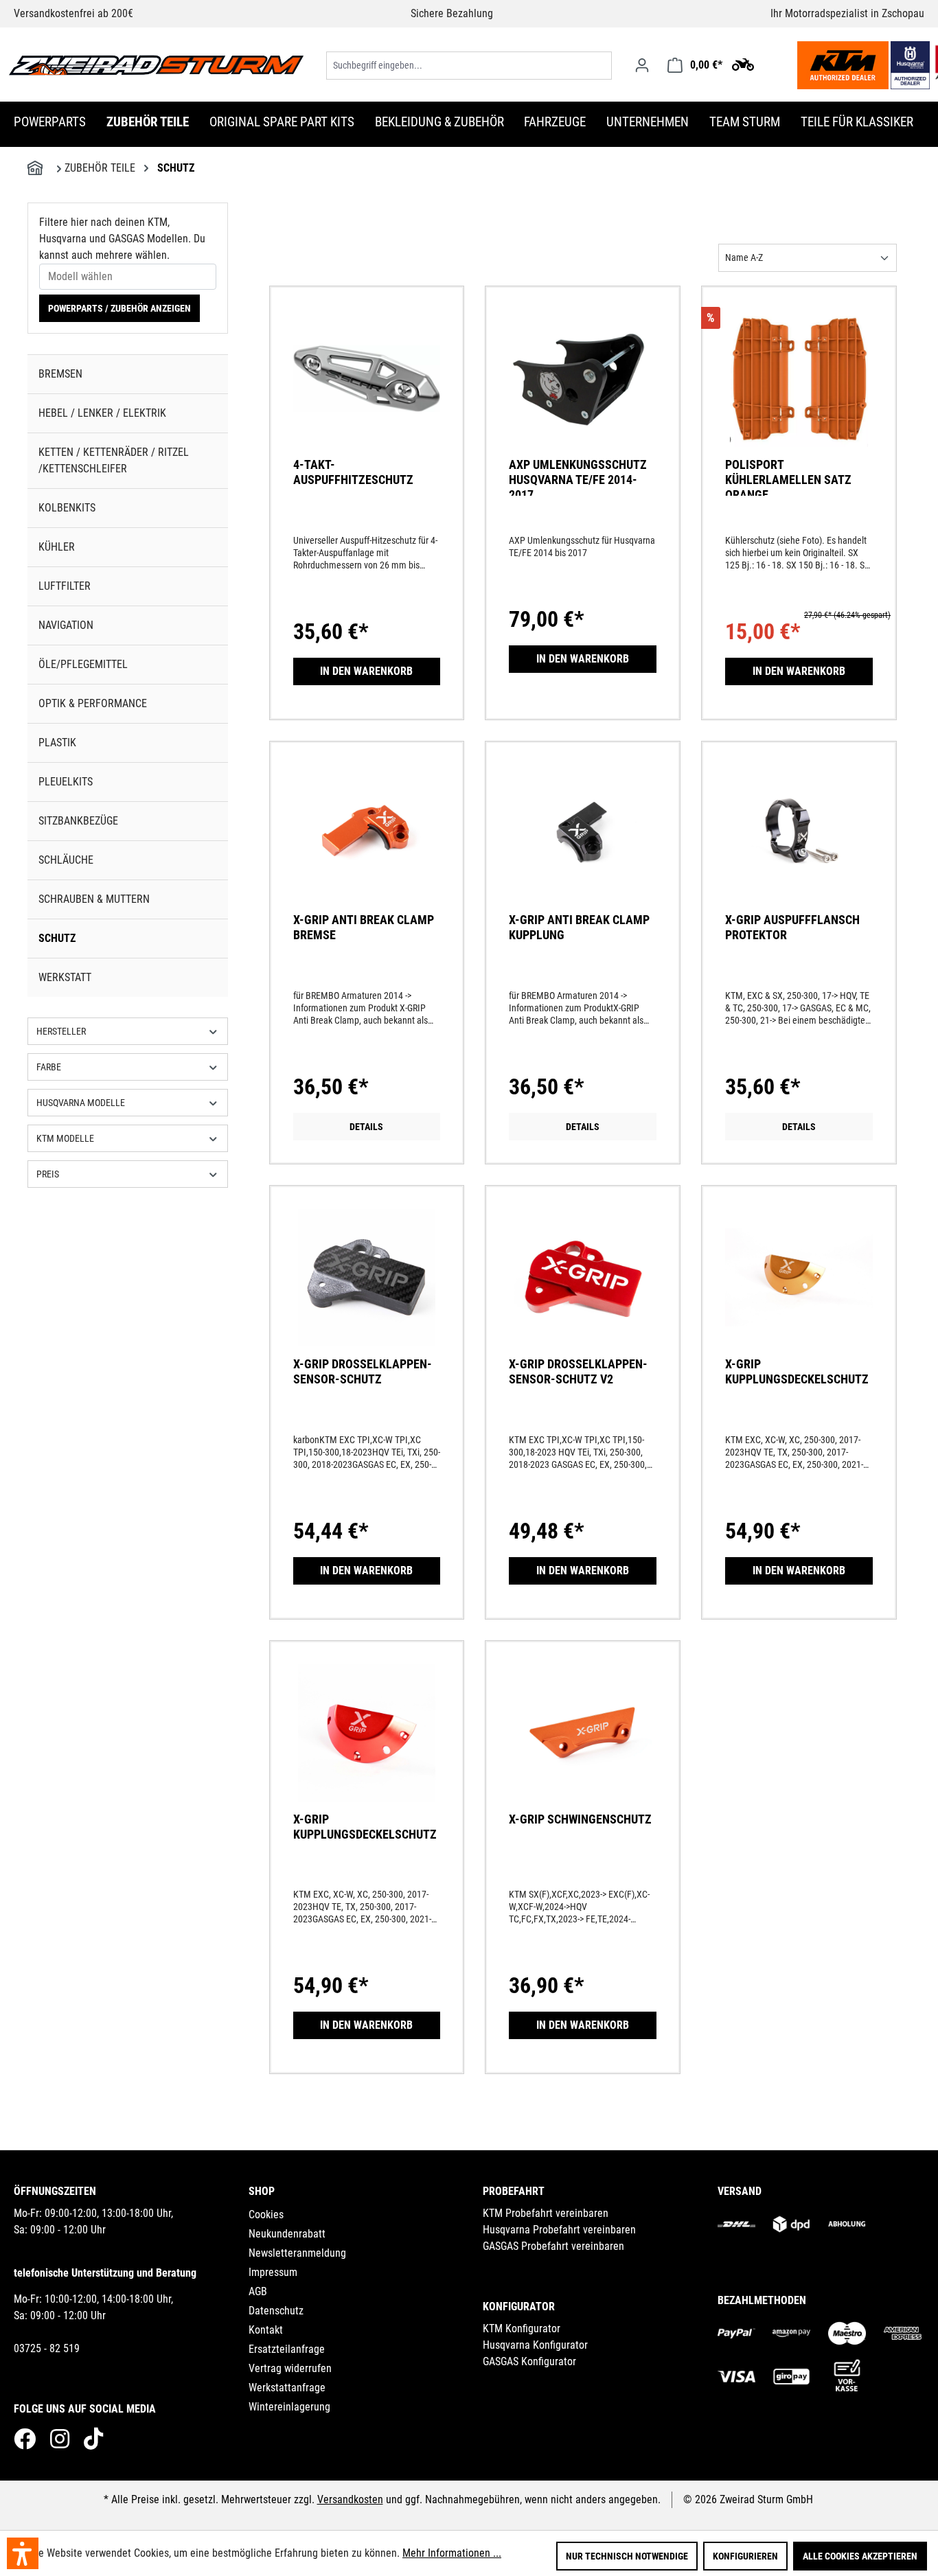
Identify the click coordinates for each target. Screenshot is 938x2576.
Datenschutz (276, 2311)
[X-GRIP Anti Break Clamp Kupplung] (583, 851)
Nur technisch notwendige (627, 2556)
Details (366, 1127)
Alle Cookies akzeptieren (860, 2556)
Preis (48, 1174)
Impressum (273, 2272)
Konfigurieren (745, 2556)
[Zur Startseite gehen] (156, 65)
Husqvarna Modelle (81, 1103)
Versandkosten (350, 2499)
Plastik (57, 743)
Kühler (57, 547)
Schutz (57, 938)
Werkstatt (65, 977)
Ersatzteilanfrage (287, 2349)
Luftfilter (65, 586)
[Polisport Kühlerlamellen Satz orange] (799, 395)
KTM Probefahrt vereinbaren (546, 2213)
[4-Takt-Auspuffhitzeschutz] (367, 395)
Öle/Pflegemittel (83, 664)
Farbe (49, 1067)
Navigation (66, 625)
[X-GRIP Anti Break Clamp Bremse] (367, 851)
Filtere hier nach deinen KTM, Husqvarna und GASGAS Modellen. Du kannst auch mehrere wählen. (122, 239)
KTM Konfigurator (522, 2328)
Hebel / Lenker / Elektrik (102, 413)
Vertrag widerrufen (290, 2368)
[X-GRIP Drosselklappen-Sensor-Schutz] (367, 1295)
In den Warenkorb (366, 671)
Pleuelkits (66, 782)
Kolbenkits (67, 508)
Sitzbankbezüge (78, 821)
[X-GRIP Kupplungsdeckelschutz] (799, 1295)
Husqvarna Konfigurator (535, 2345)
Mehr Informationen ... (452, 2553)
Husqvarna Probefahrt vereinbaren (559, 2230)
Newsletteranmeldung (297, 2253)
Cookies (266, 2215)
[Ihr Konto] (642, 65)
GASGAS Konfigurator (529, 2361)
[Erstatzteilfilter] (743, 64)
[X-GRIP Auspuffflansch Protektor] (799, 851)
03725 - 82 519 (47, 2348)
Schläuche (66, 860)
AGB (258, 2291)
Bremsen (60, 374)
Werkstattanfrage (287, 2388)
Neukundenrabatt (287, 2234)
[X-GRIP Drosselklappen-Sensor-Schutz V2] (583, 1295)
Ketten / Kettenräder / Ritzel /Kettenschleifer (114, 460)
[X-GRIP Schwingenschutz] (583, 1750)
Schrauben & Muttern (94, 899)
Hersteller (61, 1031)
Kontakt (266, 2330)
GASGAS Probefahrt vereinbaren (553, 2246)
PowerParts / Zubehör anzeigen (119, 308)
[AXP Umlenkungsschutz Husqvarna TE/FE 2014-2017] (583, 395)
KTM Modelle (65, 1138)
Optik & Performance (93, 703)
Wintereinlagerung (289, 2407)
